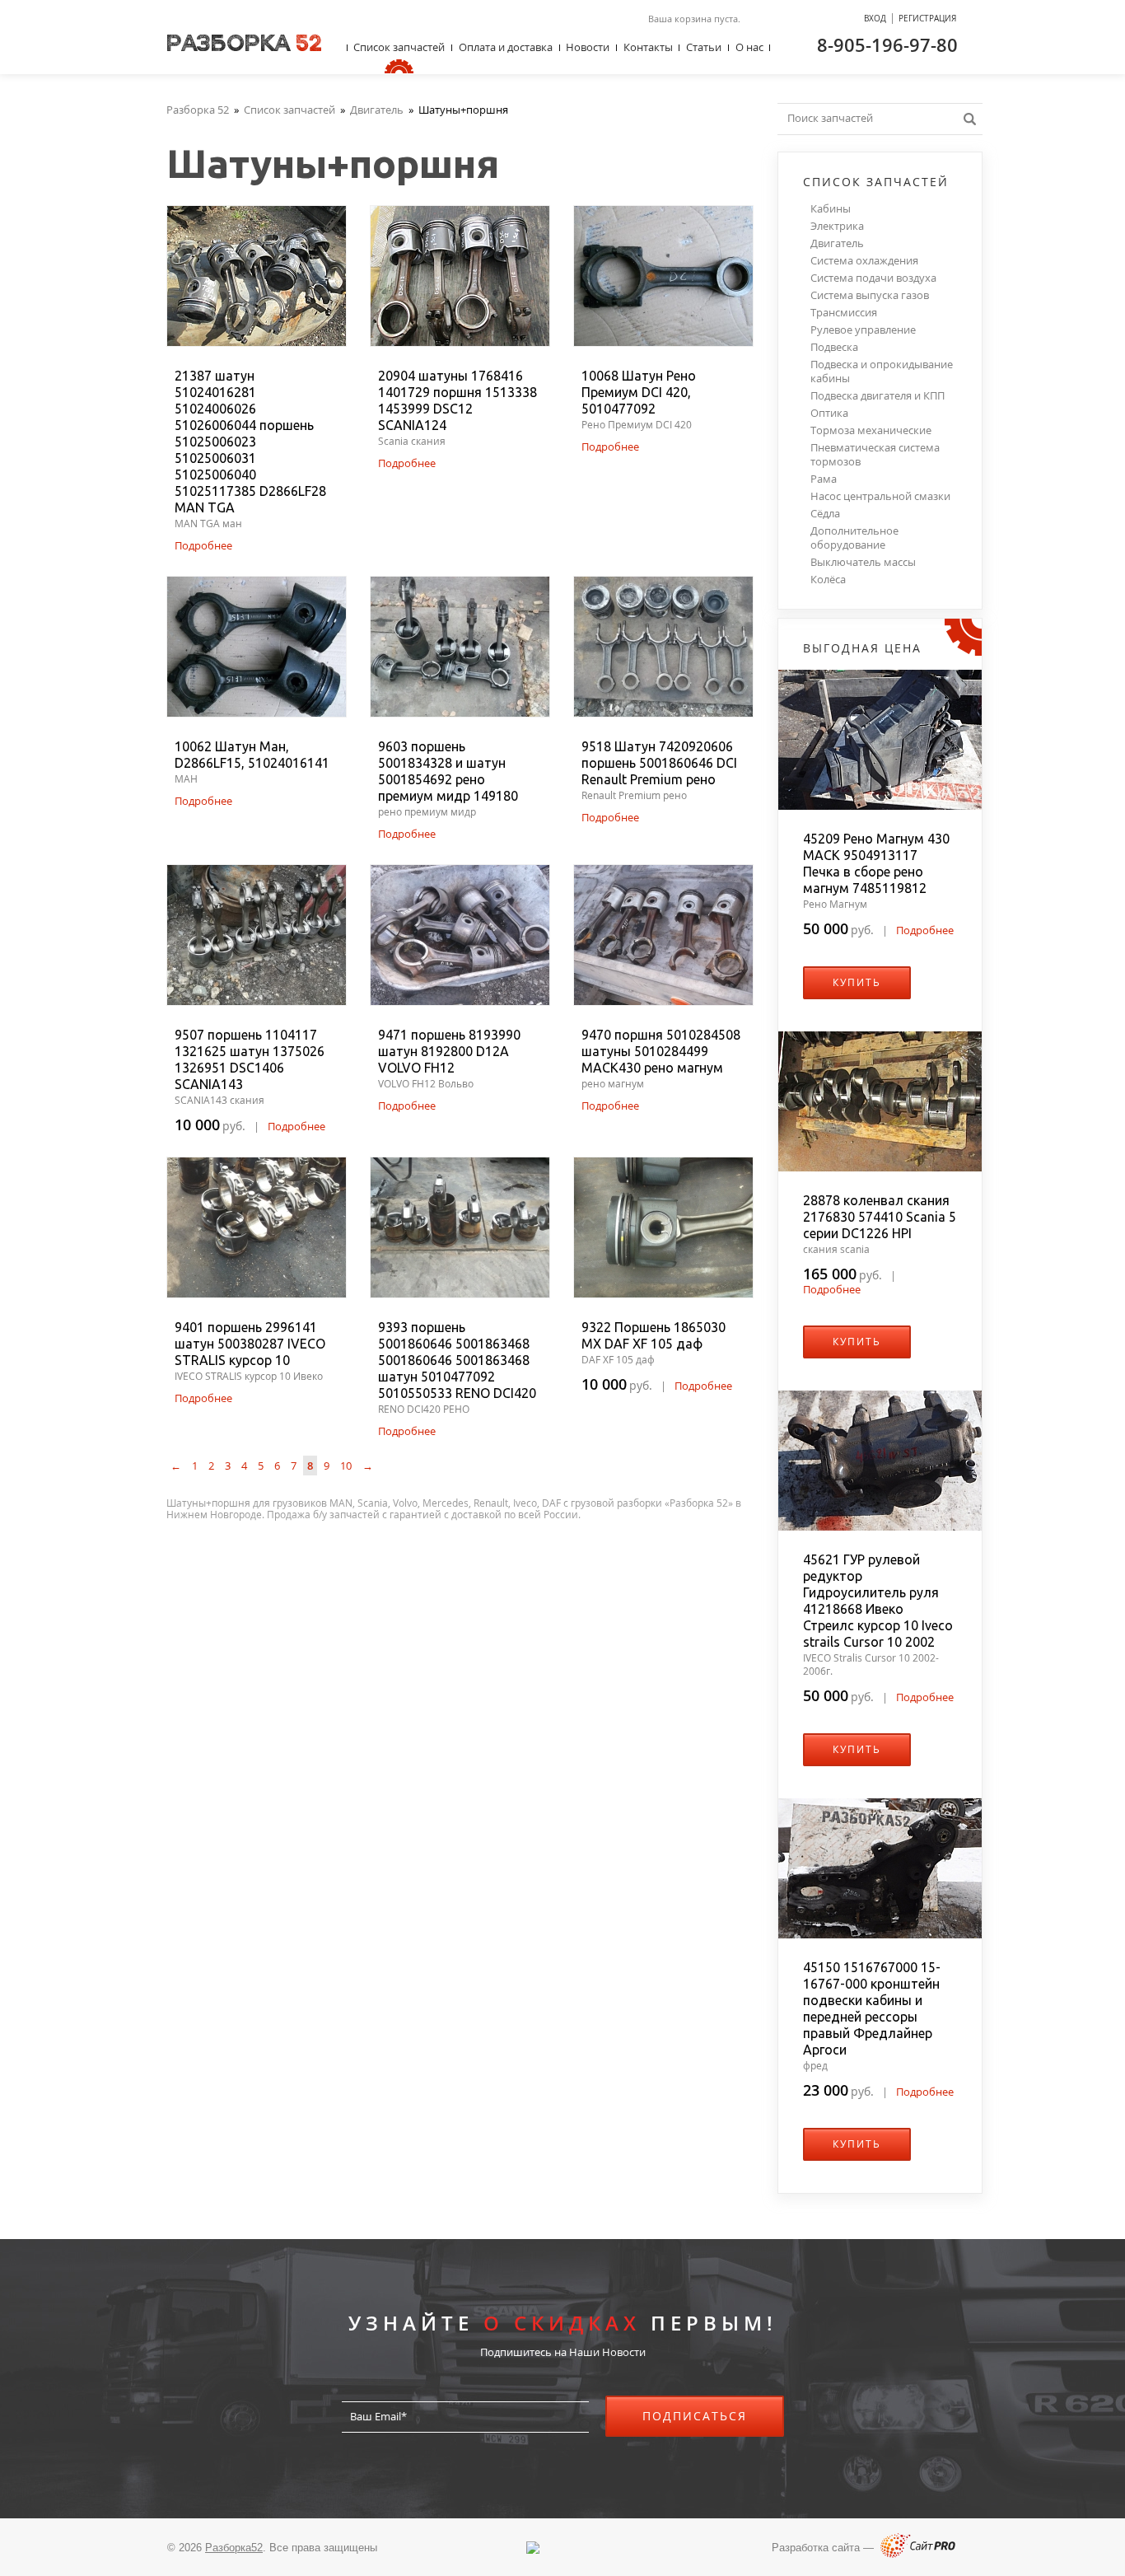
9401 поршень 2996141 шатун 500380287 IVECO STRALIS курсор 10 (250, 1344)
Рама (824, 479)
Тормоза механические (871, 430)
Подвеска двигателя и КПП (878, 396)
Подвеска (834, 347)
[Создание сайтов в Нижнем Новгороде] (918, 2554)
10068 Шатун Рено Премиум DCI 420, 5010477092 (639, 392)
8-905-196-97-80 (887, 44)
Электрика (837, 226)
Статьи (704, 47)
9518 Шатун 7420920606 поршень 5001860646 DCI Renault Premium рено (659, 763)
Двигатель (837, 243)
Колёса (828, 580)
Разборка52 (234, 2548)
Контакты (648, 47)
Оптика (829, 413)
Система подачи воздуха (873, 278)
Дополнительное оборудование (854, 538)
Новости (588, 47)
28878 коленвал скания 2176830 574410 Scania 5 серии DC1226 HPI (880, 1217)
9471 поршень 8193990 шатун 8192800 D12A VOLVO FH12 (449, 1051)
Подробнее (203, 545)
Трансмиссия (844, 313)
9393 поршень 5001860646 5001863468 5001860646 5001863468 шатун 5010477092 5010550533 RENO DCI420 (457, 1360)
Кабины (831, 209)
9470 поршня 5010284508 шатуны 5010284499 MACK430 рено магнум (661, 1051)
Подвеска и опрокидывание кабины (882, 372)
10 (346, 1466)
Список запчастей (399, 47)
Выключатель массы (863, 562)
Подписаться (695, 2416)
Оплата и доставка (506, 47)
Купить (857, 982)
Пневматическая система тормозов (875, 455)
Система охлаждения (864, 261)
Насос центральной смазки (880, 496)
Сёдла (825, 514)
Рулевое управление (863, 330)
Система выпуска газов (870, 295)
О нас (749, 47)
